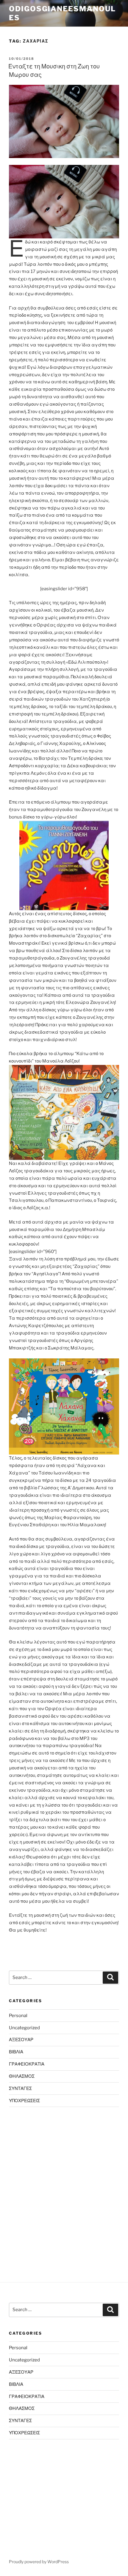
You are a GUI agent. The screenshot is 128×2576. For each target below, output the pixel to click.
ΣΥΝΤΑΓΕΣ (20, 2088)
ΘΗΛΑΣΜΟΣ (22, 2076)
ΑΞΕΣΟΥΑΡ (21, 2040)
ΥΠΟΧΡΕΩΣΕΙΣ (24, 2101)
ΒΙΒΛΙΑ (16, 2052)
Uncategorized (24, 2028)
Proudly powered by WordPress (39, 2562)
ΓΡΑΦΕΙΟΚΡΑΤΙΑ (27, 2064)
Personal (18, 2016)
